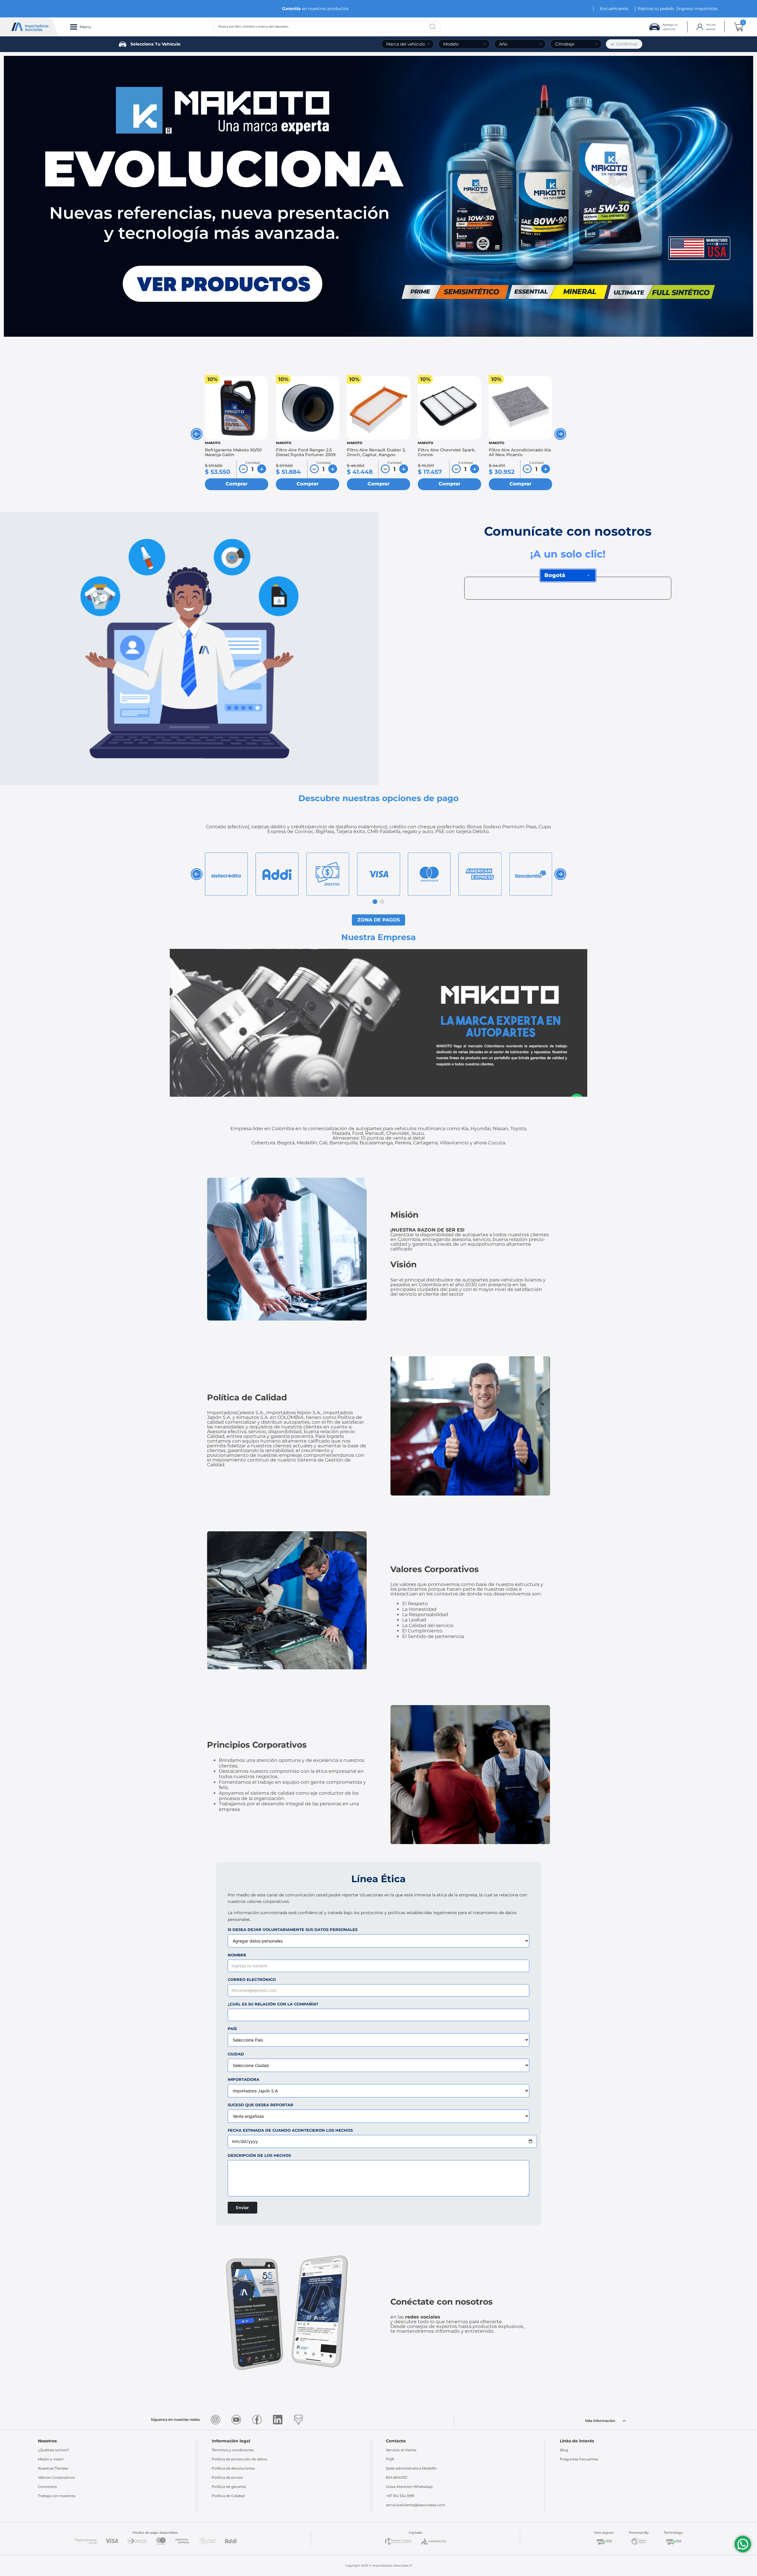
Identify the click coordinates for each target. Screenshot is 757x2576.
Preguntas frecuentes (579, 2459)
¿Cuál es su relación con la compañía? (273, 2004)
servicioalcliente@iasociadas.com (416, 2505)
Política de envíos (227, 2477)
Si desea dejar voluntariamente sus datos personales (293, 1930)
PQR (390, 2459)
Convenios (47, 2487)
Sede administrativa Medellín (411, 2468)
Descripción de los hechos (259, 2155)
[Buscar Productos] (433, 27)
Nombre (237, 1955)
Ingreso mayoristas (698, 9)
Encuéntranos (614, 9)
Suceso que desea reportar (261, 2105)
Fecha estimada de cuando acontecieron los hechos (290, 2130)
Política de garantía (229, 2487)
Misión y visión (51, 2459)
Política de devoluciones (233, 2468)
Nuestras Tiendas (53, 2468)
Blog (564, 2450)
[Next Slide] (560, 434)
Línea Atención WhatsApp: (410, 2487)
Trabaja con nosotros (57, 2496)
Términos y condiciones (233, 2450)
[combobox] (327, 27)
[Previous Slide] (197, 434)
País (232, 2029)
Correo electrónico (252, 1980)
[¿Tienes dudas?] (743, 2544)
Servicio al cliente (401, 2450)
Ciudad (236, 2054)
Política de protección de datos (239, 2459)
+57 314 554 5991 (400, 2496)
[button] (375, 902)
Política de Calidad (228, 2496)
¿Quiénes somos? (54, 2450)
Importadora (244, 2080)
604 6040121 (397, 2477)
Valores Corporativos (56, 2477)
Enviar (242, 2208)
